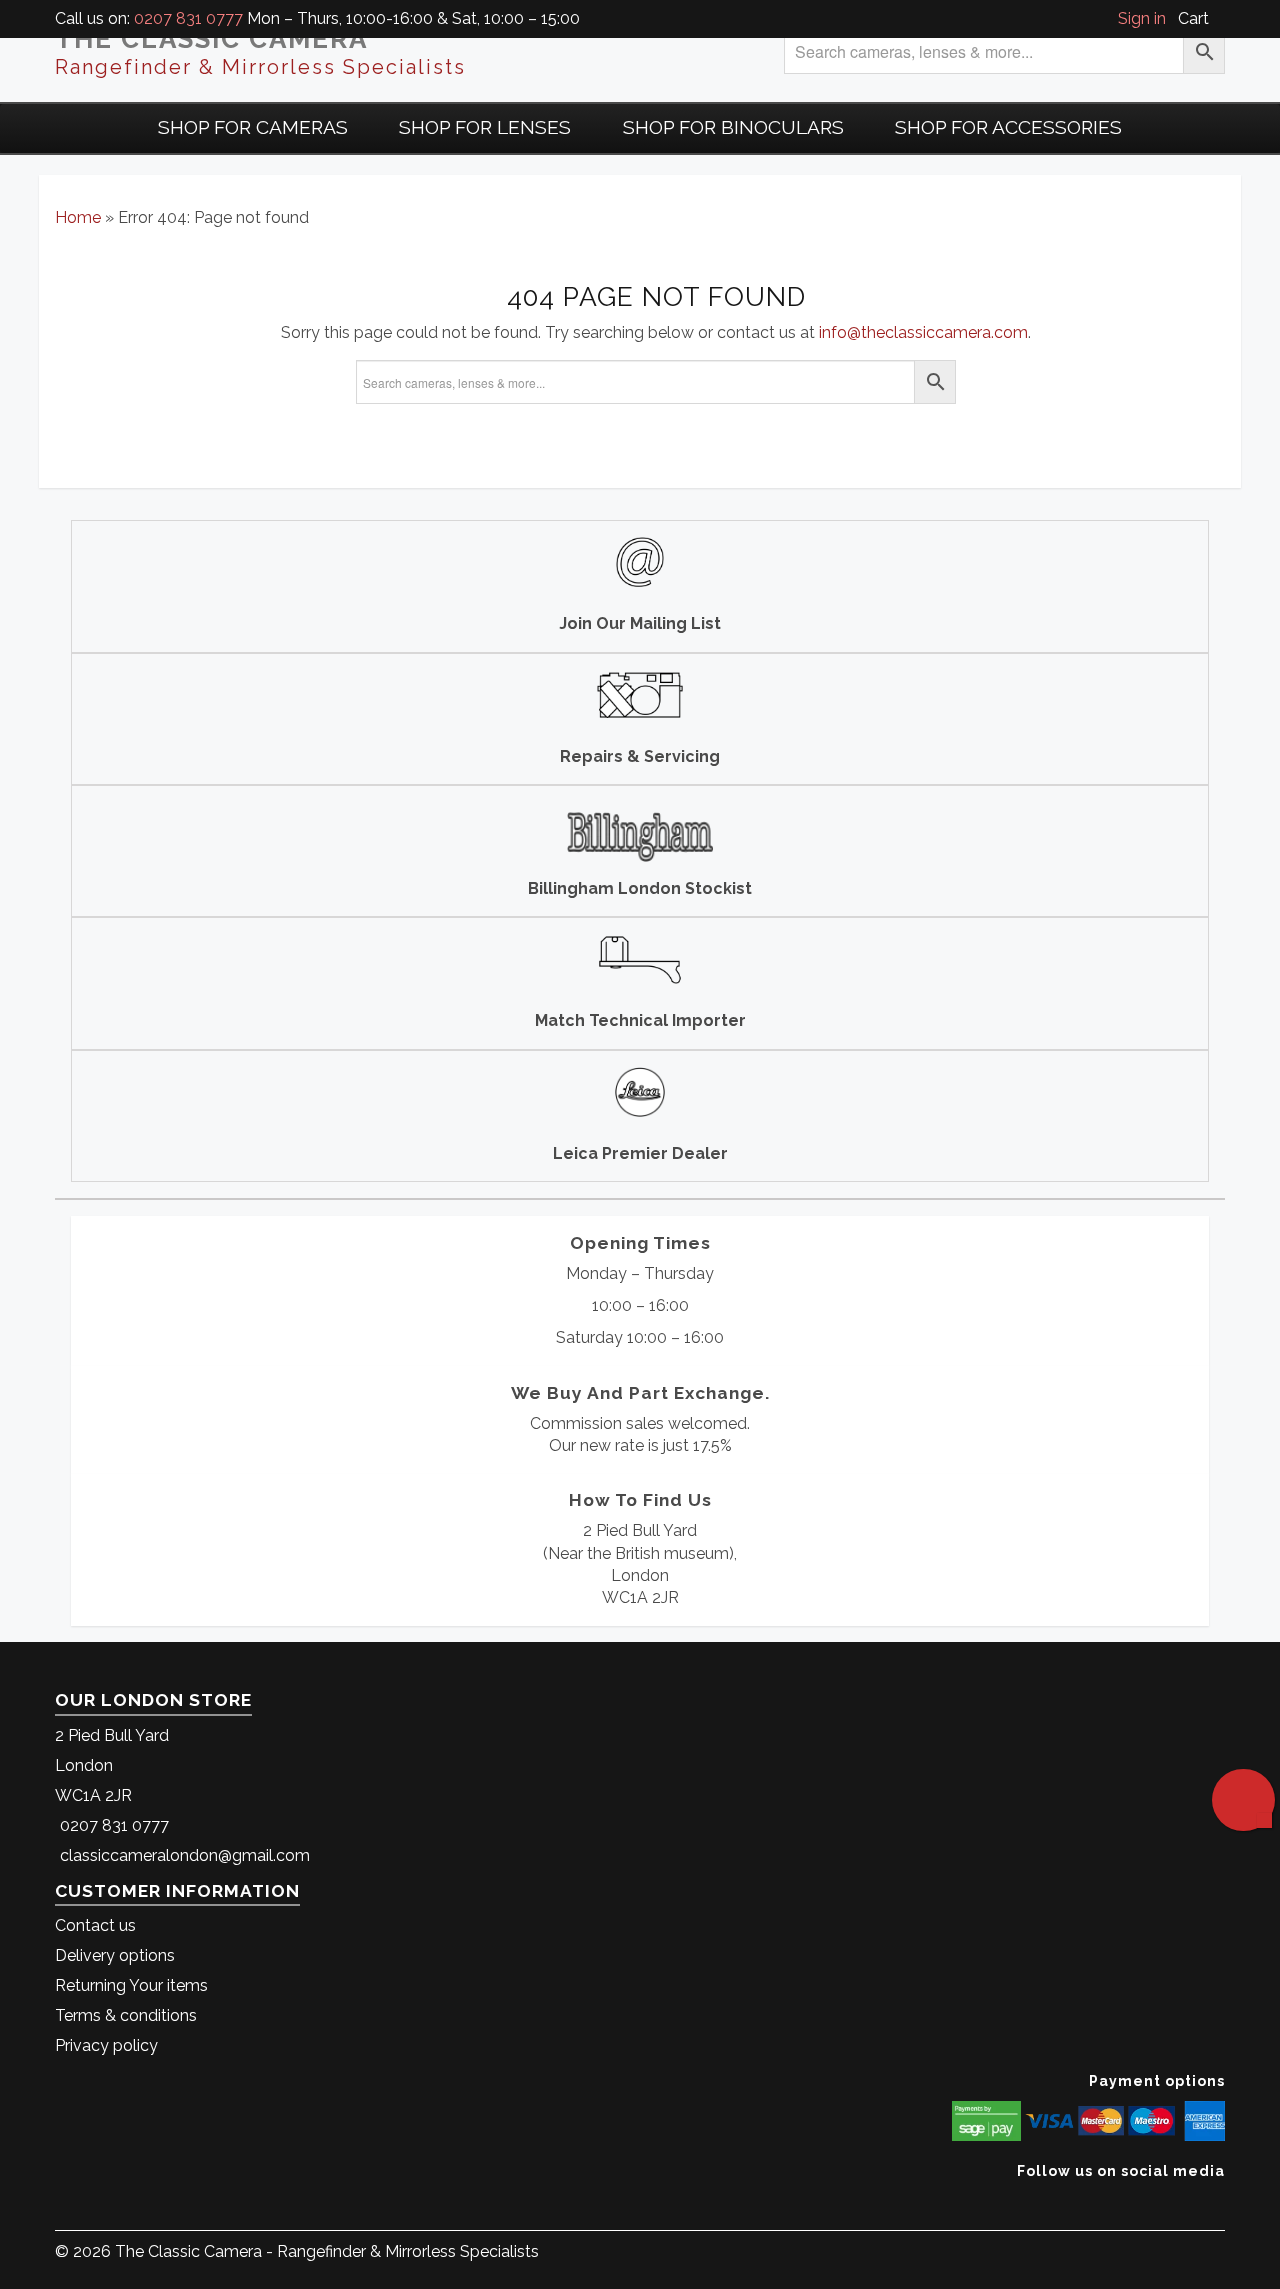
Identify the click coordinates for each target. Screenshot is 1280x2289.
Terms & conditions (126, 2015)
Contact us (95, 1925)
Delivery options (115, 1955)
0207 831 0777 (188, 18)
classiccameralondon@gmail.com (185, 1855)
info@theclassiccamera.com (923, 332)
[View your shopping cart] (1219, 18)
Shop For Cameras (253, 127)
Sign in (1142, 18)
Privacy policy (106, 2045)
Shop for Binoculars (733, 127)
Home (78, 217)
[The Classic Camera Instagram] (1222, 2201)
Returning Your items (131, 1985)
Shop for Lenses (485, 127)
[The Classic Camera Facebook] (1217, 2201)
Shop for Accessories (1008, 127)
